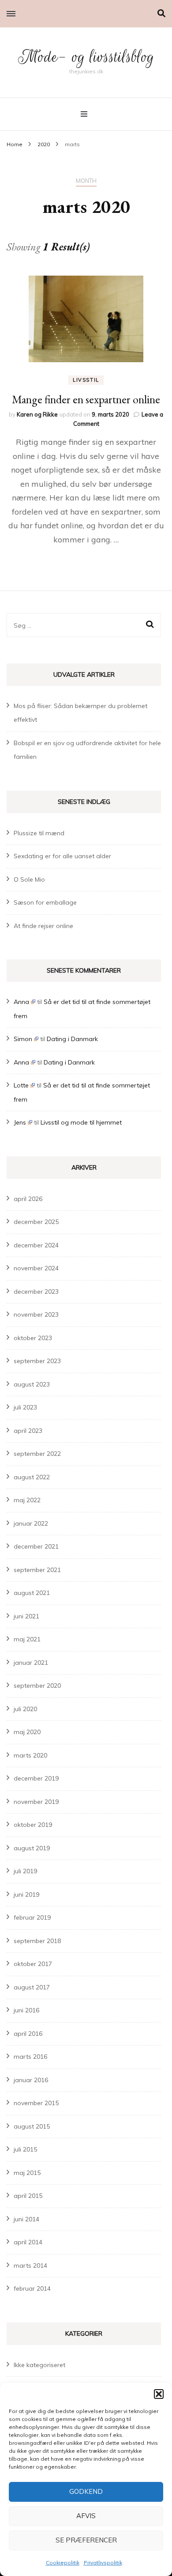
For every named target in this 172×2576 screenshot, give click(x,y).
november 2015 (36, 2103)
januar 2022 (31, 1523)
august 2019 (32, 1848)
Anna (21, 1002)
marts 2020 (30, 1755)
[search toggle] (161, 13)
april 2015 (28, 2196)
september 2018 (37, 1941)
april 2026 (28, 1199)
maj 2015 (27, 2173)
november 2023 (36, 1315)
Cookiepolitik (63, 2563)
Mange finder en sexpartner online (86, 399)
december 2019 (36, 1778)
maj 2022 (27, 1500)
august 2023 (32, 1384)
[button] (159, 2394)
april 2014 (28, 2242)
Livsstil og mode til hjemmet (81, 1122)
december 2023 (36, 1292)
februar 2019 (32, 1917)
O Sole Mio (29, 879)
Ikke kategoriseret (39, 2365)
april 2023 (28, 1431)
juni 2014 (26, 2219)
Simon (23, 1039)
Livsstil (86, 380)
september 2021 (37, 1570)
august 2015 (32, 2126)
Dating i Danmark (72, 1039)
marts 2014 (30, 2265)
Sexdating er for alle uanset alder (62, 856)
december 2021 (36, 1546)
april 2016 (28, 2034)
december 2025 (36, 1222)
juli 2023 (25, 1407)
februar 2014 (32, 2288)
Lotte (21, 1085)
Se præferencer (86, 2540)
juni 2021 (26, 1616)
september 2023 (37, 1361)
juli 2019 (25, 1871)
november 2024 (36, 1268)
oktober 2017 (33, 1964)
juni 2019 (26, 1894)
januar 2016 (31, 2080)
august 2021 (32, 1593)
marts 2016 (30, 2057)
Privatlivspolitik (103, 2563)
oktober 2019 (33, 1825)
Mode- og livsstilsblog (86, 57)
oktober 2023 (33, 1338)
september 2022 (37, 1454)
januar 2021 (31, 1663)
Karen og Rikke (37, 414)
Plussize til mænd (39, 833)
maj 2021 (27, 1639)
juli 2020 (25, 1709)
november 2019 (36, 1802)
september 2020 (37, 1686)
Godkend (86, 2491)
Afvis (86, 2516)
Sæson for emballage (45, 902)
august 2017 (32, 1987)
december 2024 (36, 1245)
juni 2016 (26, 2010)
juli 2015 (25, 2149)
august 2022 (32, 1477)
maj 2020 (27, 1732)
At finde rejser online (43, 926)
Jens (20, 1122)
